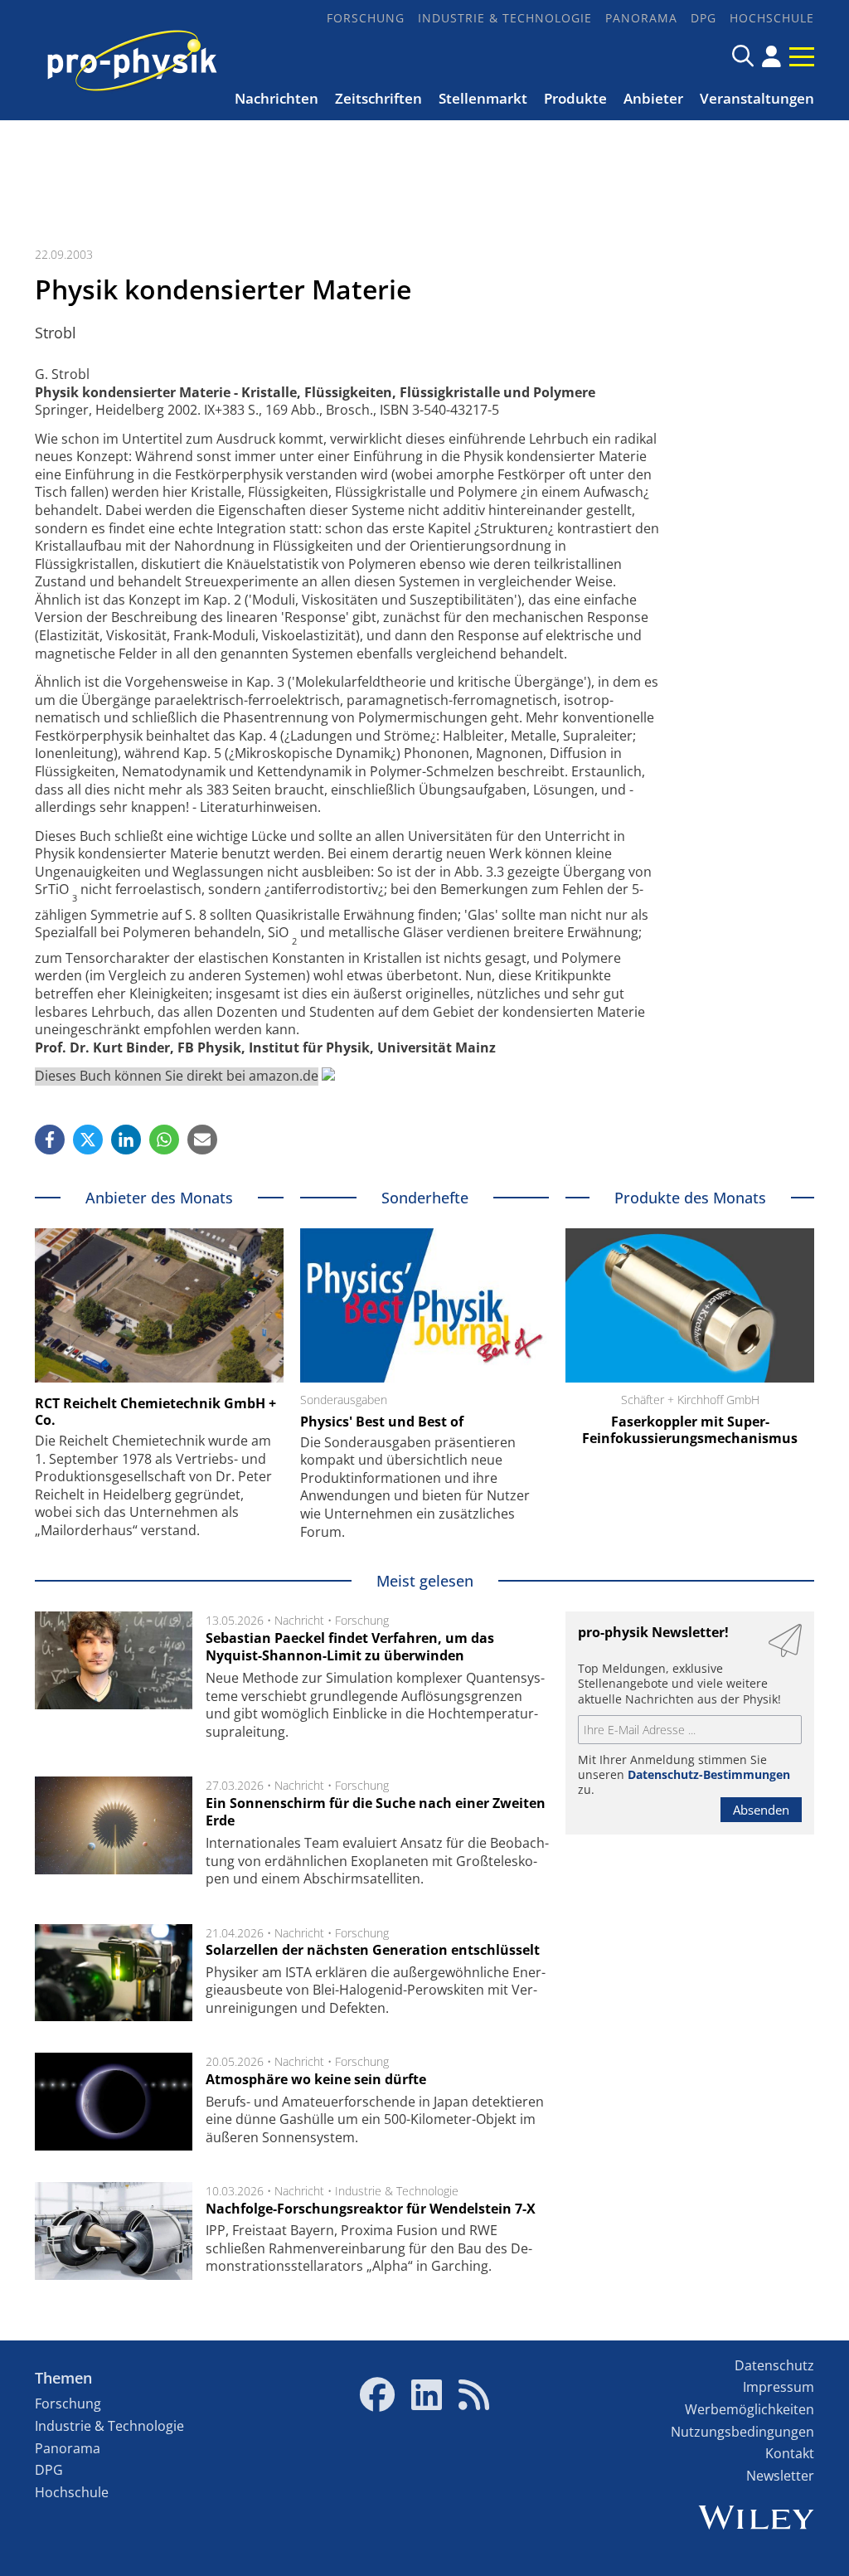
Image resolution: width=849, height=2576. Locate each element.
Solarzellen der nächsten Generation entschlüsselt (373, 1950)
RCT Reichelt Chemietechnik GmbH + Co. (155, 1412)
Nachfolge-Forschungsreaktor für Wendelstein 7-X (371, 2209)
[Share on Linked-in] (126, 1140)
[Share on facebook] (50, 1140)
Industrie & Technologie (505, 18)
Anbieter (653, 98)
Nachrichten (277, 98)
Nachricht (299, 1620)
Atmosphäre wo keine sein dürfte (316, 2079)
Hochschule (772, 18)
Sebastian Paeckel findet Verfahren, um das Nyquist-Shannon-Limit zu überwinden (350, 1647)
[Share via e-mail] (202, 1140)
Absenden (761, 1810)
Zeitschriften (378, 98)
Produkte (575, 98)
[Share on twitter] (88, 1140)
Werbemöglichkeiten (750, 2409)
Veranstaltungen (757, 98)
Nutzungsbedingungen (742, 2432)
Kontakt (790, 2453)
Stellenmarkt (483, 98)
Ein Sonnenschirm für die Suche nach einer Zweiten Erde (376, 1812)
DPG (703, 18)
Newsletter (780, 2476)
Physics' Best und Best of (382, 1422)
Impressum (779, 2387)
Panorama (641, 18)
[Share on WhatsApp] (164, 1140)
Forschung (366, 18)
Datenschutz (774, 2365)
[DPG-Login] (771, 56)
